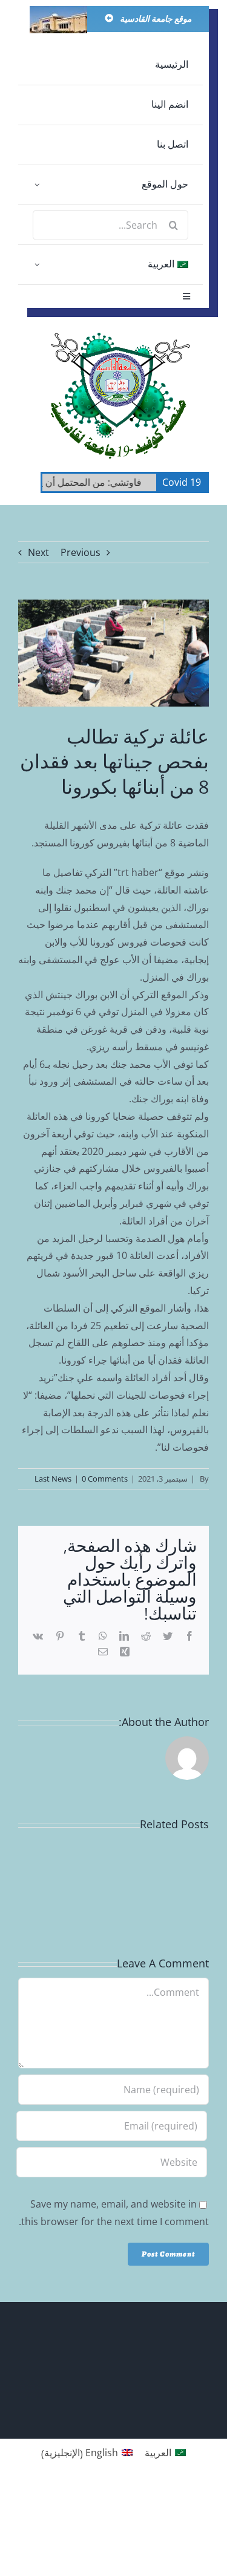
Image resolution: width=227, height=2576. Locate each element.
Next (38, 552)
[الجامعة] (58, 11)
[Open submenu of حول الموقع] (37, 185)
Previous (81, 552)
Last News (53, 1479)
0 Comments (105, 1479)
